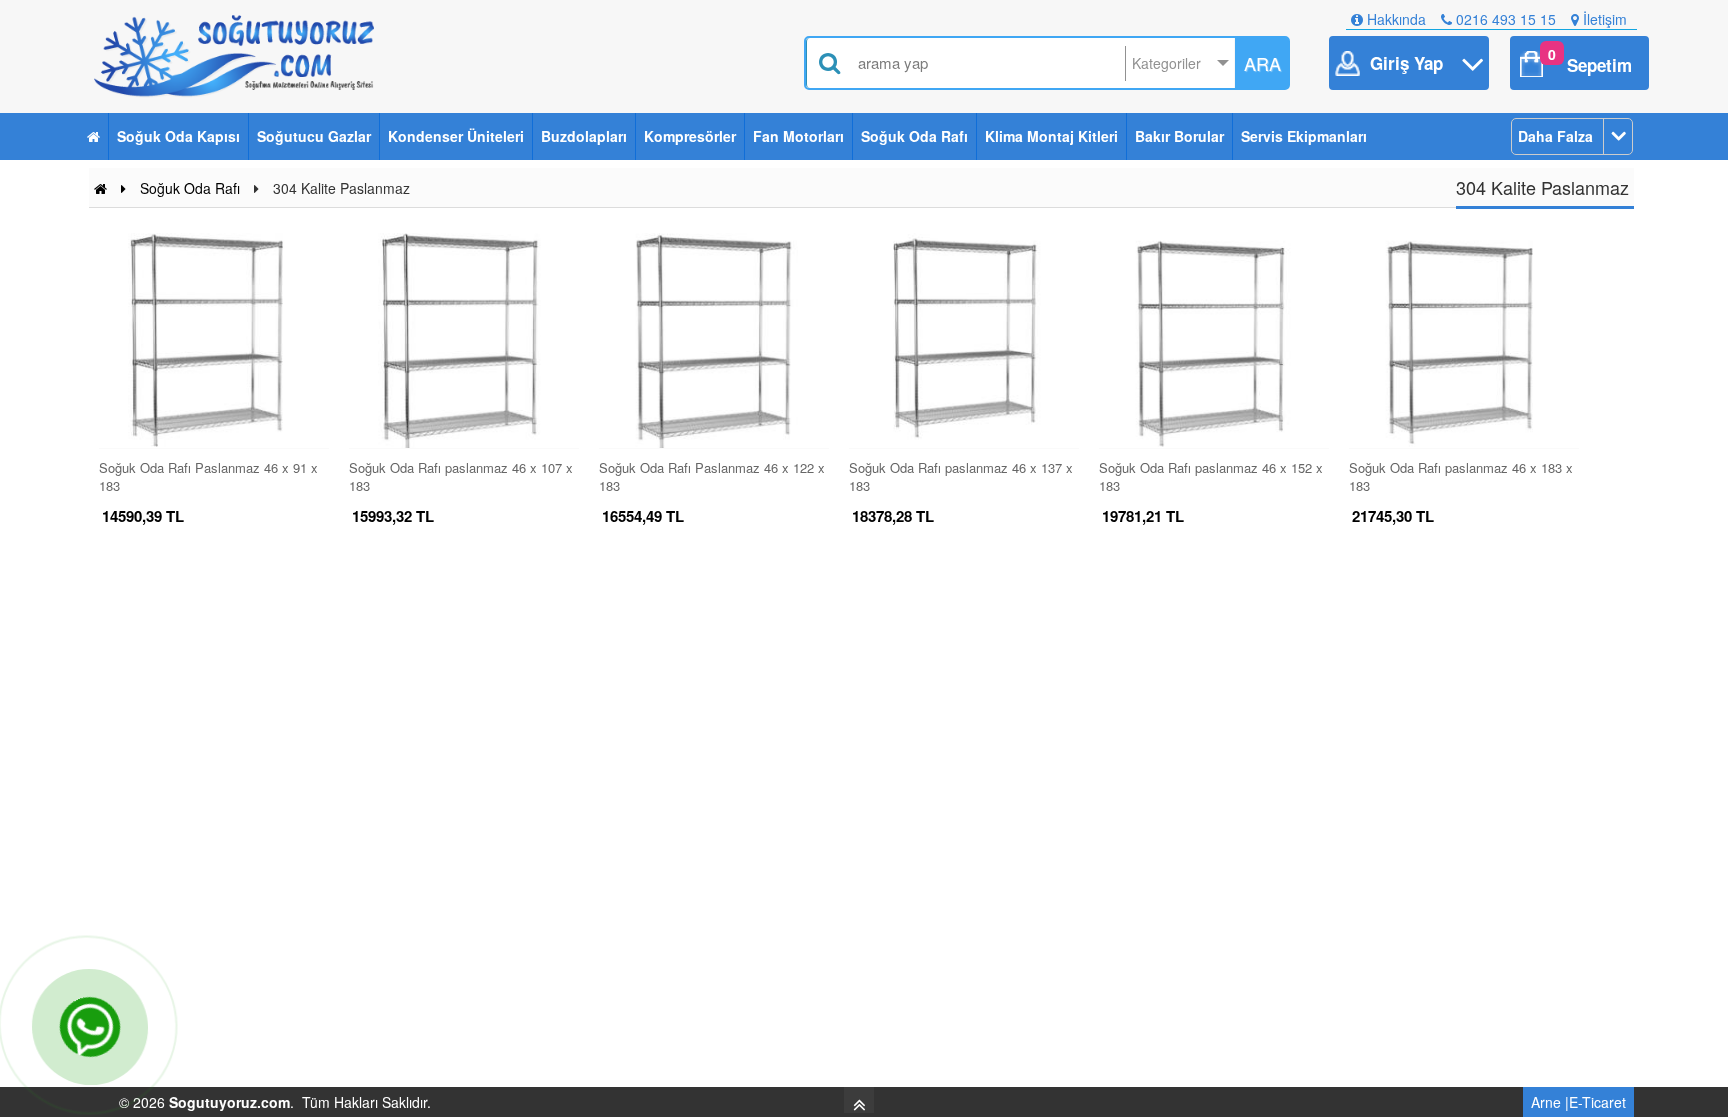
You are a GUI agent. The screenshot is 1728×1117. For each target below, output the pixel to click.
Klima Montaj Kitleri (1051, 136)
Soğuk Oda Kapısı (178, 136)
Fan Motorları (798, 136)
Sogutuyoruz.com (229, 1102)
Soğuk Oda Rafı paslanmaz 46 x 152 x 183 (1211, 476)
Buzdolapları (584, 136)
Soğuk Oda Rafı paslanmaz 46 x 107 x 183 (461, 476)
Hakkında (1394, 19)
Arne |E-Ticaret (1578, 1102)
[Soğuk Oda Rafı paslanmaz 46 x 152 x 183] (1214, 341)
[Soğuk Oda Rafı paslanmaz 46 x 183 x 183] (1464, 341)
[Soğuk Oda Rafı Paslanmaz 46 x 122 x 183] (714, 341)
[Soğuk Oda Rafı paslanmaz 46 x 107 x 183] (464, 341)
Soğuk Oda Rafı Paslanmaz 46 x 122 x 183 (712, 476)
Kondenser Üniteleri (456, 136)
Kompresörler (690, 136)
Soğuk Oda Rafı (914, 136)
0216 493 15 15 (1504, 19)
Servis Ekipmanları (1304, 136)
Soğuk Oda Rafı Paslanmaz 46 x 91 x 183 (208, 476)
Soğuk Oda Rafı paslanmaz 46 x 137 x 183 (961, 476)
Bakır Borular (1179, 136)
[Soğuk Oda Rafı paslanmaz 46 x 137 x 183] (964, 341)
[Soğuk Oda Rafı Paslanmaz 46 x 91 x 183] (214, 341)
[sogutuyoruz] (237, 56)
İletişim (1603, 19)
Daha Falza (1555, 136)
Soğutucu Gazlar (314, 136)
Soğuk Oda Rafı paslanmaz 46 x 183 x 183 (1461, 476)
